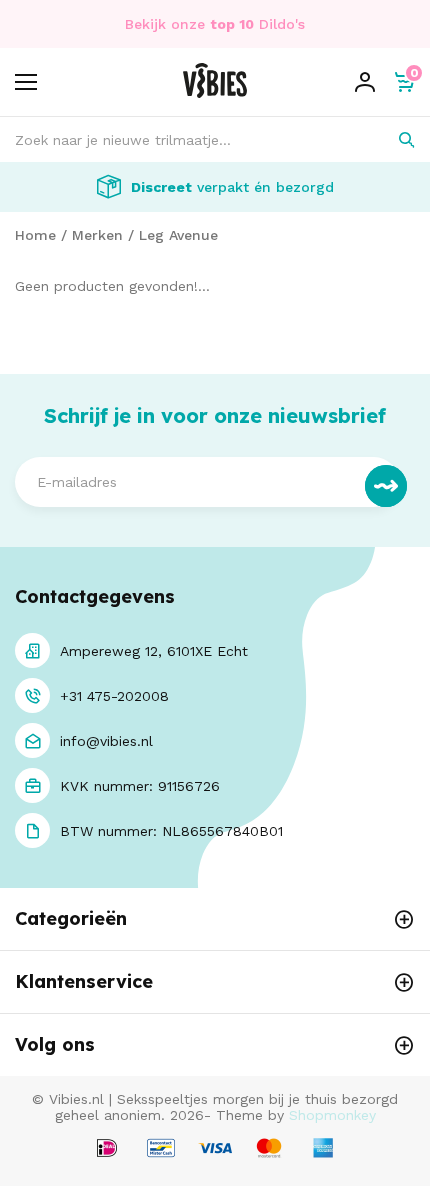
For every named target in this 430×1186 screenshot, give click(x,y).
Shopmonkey (332, 1115)
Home (35, 235)
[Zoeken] (392, 139)
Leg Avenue (178, 235)
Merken (97, 235)
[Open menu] (26, 82)
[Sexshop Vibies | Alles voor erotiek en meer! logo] (215, 93)
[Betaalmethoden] (107, 1149)
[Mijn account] (365, 82)
